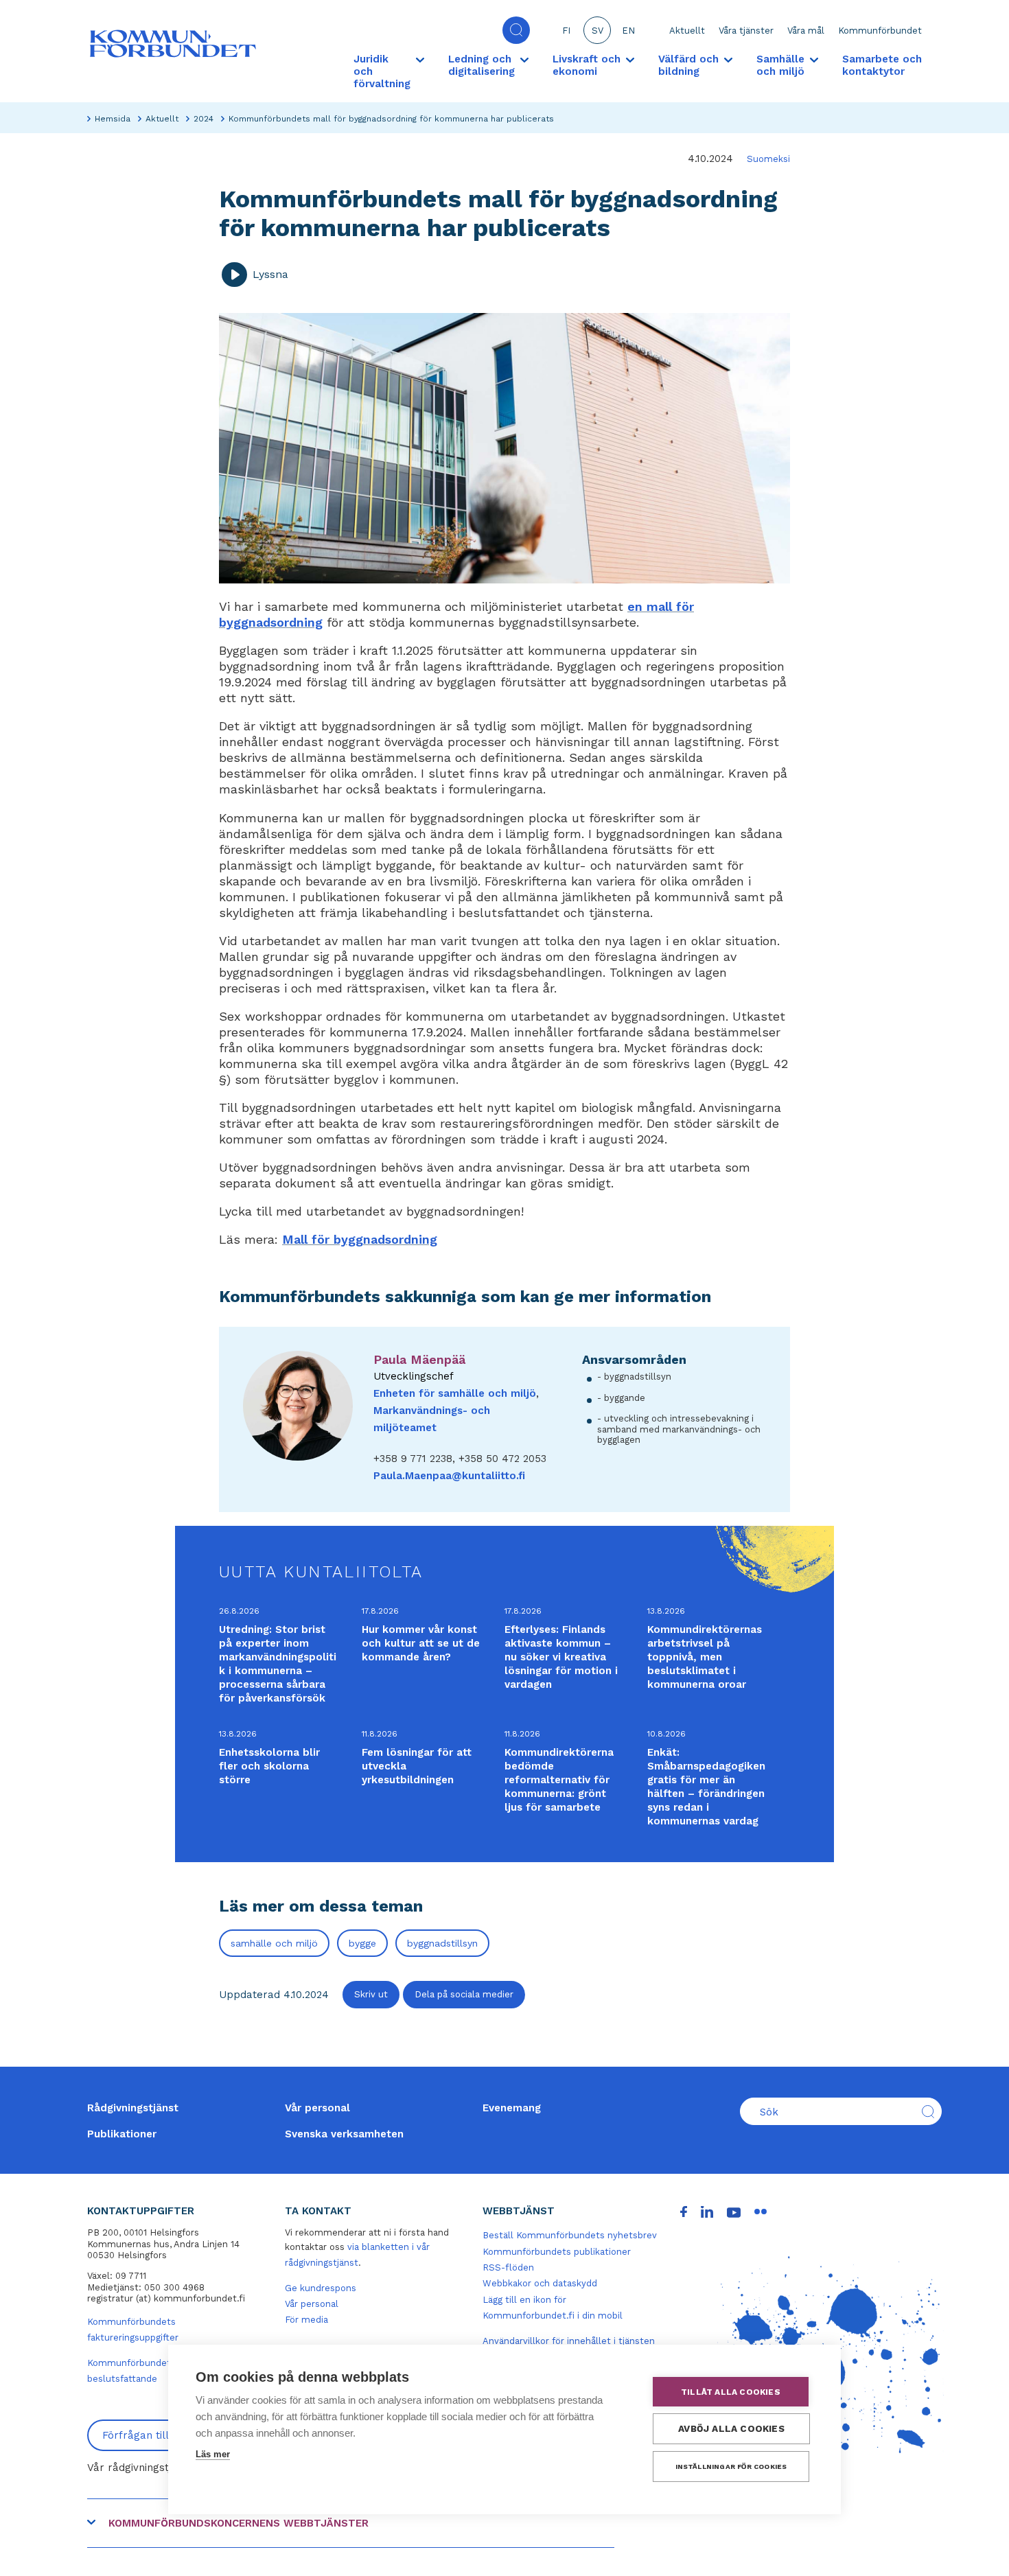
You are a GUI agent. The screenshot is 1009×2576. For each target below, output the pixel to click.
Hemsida (113, 119)
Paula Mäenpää (419, 1359)
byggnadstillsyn (442, 1943)
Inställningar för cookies (731, 2467)
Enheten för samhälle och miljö (455, 1393)
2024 (204, 119)
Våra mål (806, 31)
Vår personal (317, 2108)
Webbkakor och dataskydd (540, 2283)
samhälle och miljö (274, 1943)
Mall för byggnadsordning (360, 1239)
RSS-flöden (508, 2267)
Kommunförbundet (880, 31)
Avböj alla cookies (731, 2428)
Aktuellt (687, 31)
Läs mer (213, 2454)
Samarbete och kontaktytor (882, 65)
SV (598, 31)
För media (306, 2320)
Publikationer (122, 2134)
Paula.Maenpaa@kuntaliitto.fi (449, 1476)
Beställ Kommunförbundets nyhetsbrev (570, 2235)
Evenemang (512, 2108)
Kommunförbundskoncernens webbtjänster (239, 2523)
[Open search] (516, 30)
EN (628, 31)
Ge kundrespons (321, 2288)
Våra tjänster (746, 31)
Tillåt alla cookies (731, 2392)
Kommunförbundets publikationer (557, 2252)
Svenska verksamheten (344, 2134)
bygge (362, 1943)
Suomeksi (768, 159)
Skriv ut (371, 1994)
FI (566, 31)
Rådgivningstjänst (133, 2108)
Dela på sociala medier (464, 1994)
